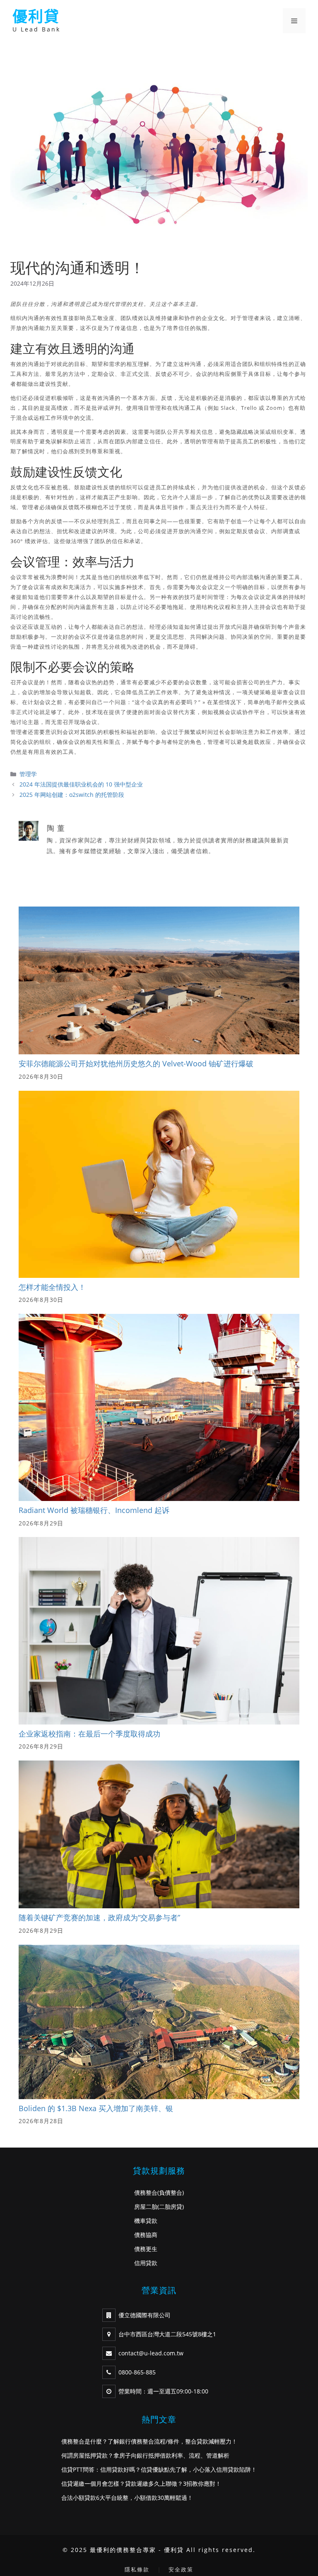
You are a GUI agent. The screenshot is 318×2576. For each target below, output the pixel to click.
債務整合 (146, 2192)
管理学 (28, 774)
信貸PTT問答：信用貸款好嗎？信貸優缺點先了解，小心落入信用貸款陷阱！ (159, 2469)
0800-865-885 (137, 2372)
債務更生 (146, 2249)
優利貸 (36, 16)
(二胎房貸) (171, 2207)
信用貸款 (146, 2263)
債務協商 (146, 2235)
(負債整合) (171, 2192)
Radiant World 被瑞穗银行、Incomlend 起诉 (94, 1510)
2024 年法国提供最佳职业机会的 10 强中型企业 (81, 784)
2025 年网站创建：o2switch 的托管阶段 (72, 795)
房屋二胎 (146, 2207)
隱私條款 (137, 2569)
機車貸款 (146, 2221)
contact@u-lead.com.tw (151, 2353)
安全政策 (181, 2569)
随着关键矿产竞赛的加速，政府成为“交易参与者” (99, 1917)
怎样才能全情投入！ (52, 1287)
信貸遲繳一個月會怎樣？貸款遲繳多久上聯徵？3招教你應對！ (141, 2483)
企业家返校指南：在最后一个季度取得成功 (89, 1734)
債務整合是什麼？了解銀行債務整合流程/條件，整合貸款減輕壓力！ (149, 2441)
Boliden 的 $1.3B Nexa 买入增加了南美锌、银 (96, 2108)
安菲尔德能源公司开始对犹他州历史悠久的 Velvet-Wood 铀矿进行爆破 (136, 1063)
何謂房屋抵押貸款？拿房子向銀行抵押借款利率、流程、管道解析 (145, 2455)
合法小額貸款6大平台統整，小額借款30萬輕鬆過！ (127, 2498)
